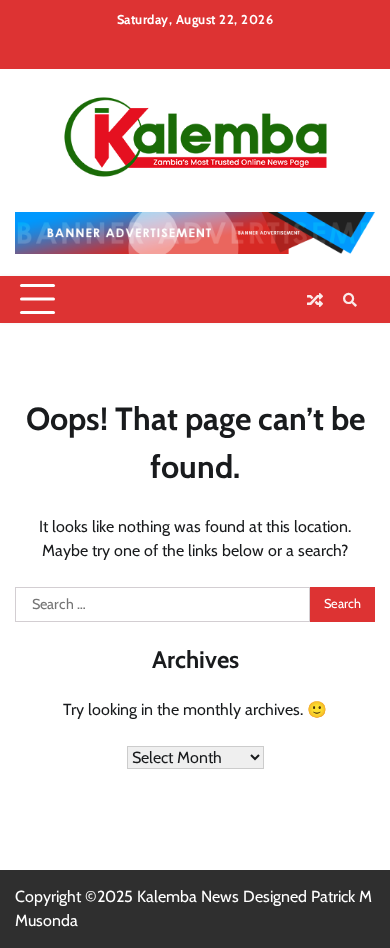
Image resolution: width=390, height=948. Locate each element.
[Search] (350, 300)
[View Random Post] (315, 300)
